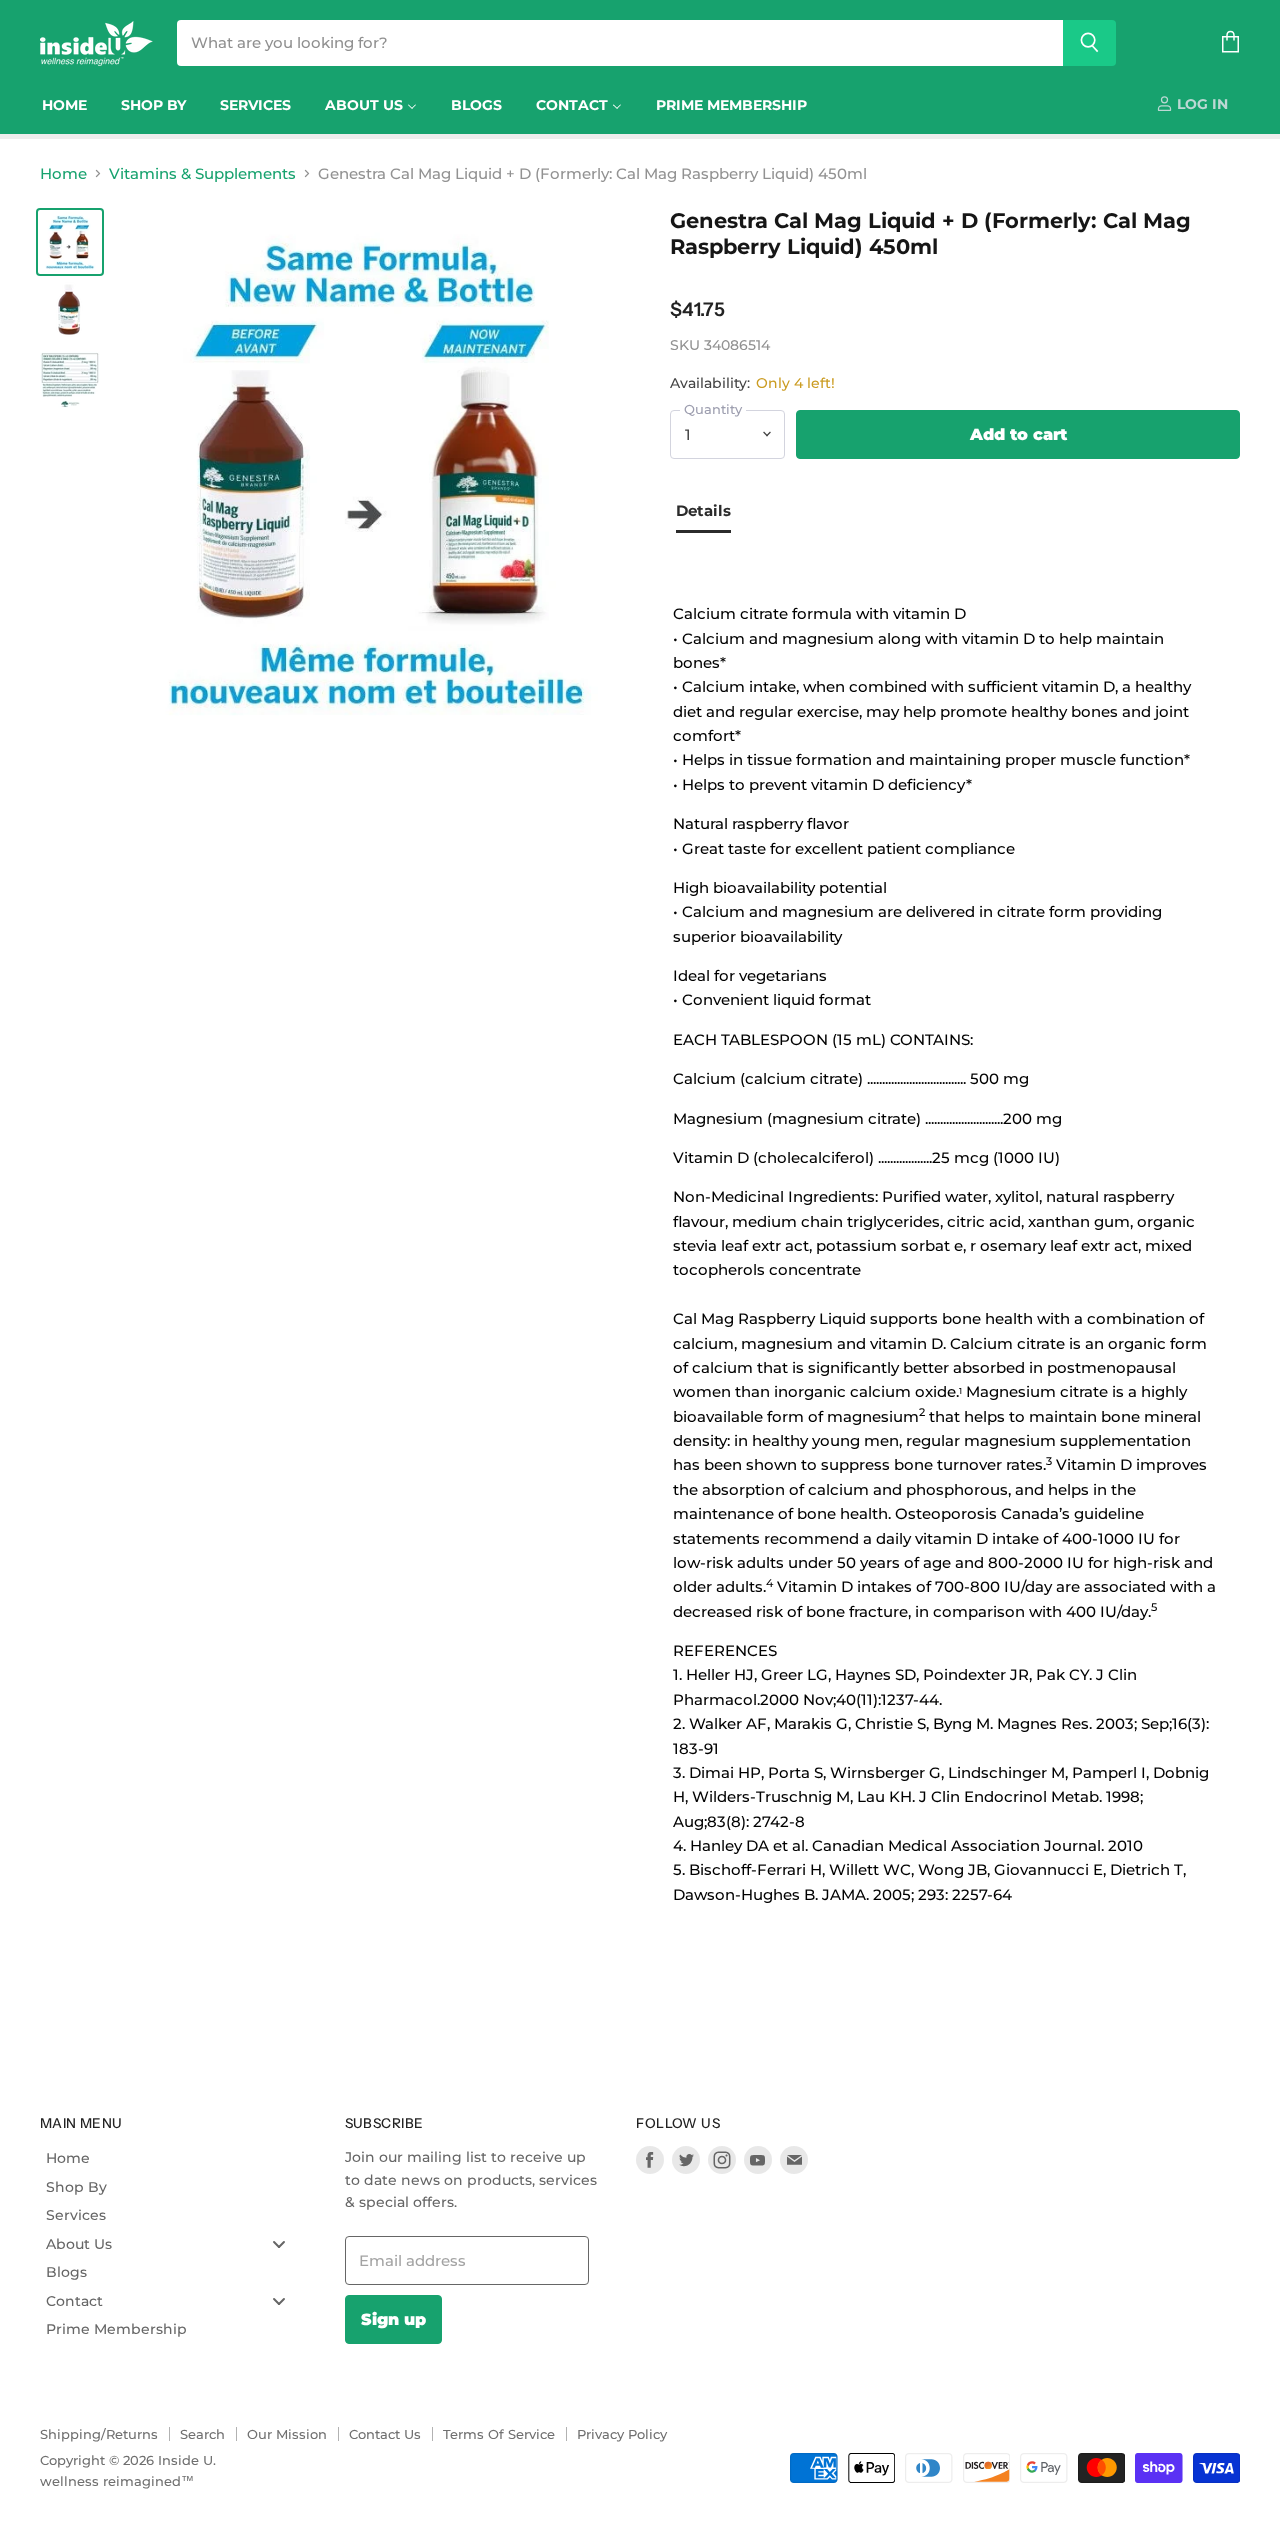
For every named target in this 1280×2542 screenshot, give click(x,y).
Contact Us (385, 2434)
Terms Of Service (499, 2434)
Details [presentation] (703, 510)
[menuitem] (64, 105)
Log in (1200, 104)
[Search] (1089, 43)
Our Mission (287, 2434)
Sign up (393, 2319)
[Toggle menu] (279, 2243)
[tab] (711, 513)
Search (202, 2434)
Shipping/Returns (99, 2434)
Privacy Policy (622, 2434)
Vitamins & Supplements (202, 173)
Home (63, 173)
